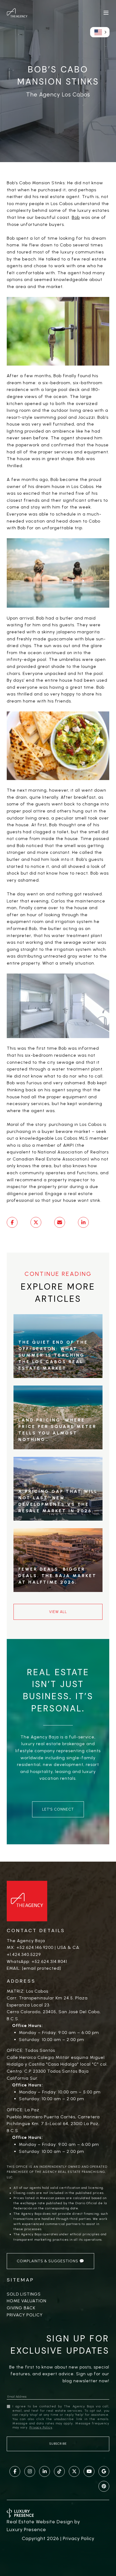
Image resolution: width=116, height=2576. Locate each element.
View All (58, 1612)
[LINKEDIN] (45, 2471)
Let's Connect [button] (58, 1809)
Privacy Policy (25, 2315)
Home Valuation (27, 2301)
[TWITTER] (74, 2471)
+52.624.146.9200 (35, 1947)
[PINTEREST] (104, 2486)
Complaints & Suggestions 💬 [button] (50, 2261)
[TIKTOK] (59, 2471)
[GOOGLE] (104, 2471)
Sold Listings (24, 2294)
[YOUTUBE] (89, 2471)
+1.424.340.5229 (24, 1954)
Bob (76, 217)
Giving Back (21, 2308)
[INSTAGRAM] (30, 2471)
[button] (100, 32)
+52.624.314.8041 (49, 1961)
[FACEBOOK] (15, 2471)
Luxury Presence (26, 2530)
